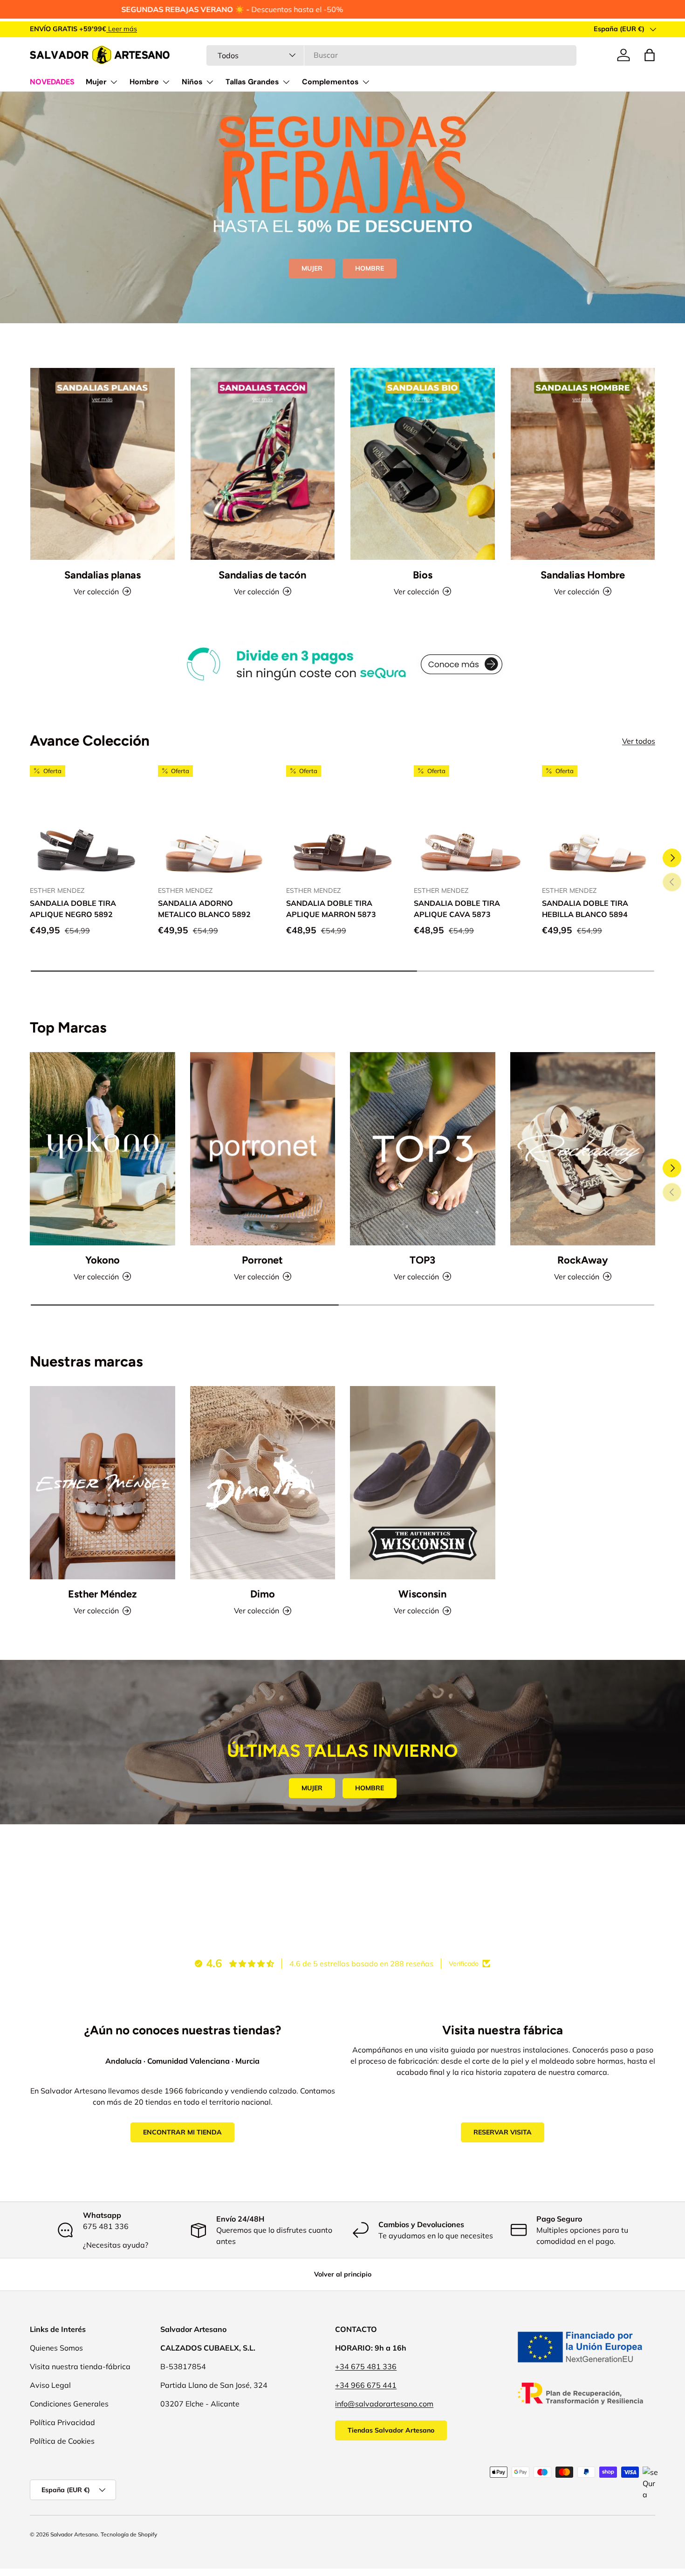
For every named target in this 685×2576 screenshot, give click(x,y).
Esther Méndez (102, 1594)
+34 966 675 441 (366, 2385)
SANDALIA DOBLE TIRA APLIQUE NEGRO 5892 (73, 909)
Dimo (263, 1594)
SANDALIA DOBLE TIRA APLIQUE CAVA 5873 (457, 909)
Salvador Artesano (74, 2534)
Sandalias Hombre (583, 575)
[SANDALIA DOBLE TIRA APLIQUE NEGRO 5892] (86, 822)
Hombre (144, 82)
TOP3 (422, 1260)
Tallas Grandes (252, 82)
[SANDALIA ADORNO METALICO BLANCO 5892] (215, 822)
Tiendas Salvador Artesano (391, 2430)
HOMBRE (370, 268)
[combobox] (391, 55)
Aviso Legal (50, 2385)
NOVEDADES (52, 82)
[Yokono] (103, 1149)
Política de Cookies (62, 2441)
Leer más (147, 29)
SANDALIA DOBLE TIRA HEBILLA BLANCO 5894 (585, 909)
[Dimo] (263, 1483)
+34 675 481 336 (366, 2366)
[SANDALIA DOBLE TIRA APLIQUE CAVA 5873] (470, 822)
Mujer (96, 82)
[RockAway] (583, 1149)
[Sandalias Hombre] (583, 464)
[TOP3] (423, 1149)
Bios (423, 575)
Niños (192, 82)
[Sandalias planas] (103, 464)
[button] (650, 55)
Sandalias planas (103, 575)
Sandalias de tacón (262, 575)
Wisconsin (422, 1594)
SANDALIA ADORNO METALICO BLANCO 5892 (204, 909)
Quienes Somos (56, 2348)
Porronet (262, 1260)
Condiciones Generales (69, 2404)
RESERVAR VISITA (503, 2132)
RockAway (583, 1260)
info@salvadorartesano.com (384, 2404)
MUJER (312, 268)
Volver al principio (343, 2274)
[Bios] (423, 464)
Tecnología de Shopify (129, 2534)
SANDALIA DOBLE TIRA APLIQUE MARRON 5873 (331, 909)
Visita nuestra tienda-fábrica (80, 2366)
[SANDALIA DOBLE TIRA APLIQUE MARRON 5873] (343, 822)
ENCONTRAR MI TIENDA (182, 2132)
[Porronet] (263, 1149)
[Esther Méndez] (103, 1483)
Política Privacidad (62, 2422)
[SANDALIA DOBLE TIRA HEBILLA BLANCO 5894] (599, 822)
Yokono (103, 1260)
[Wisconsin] (423, 1483)
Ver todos (639, 741)
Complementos (330, 82)
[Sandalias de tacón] (263, 464)
